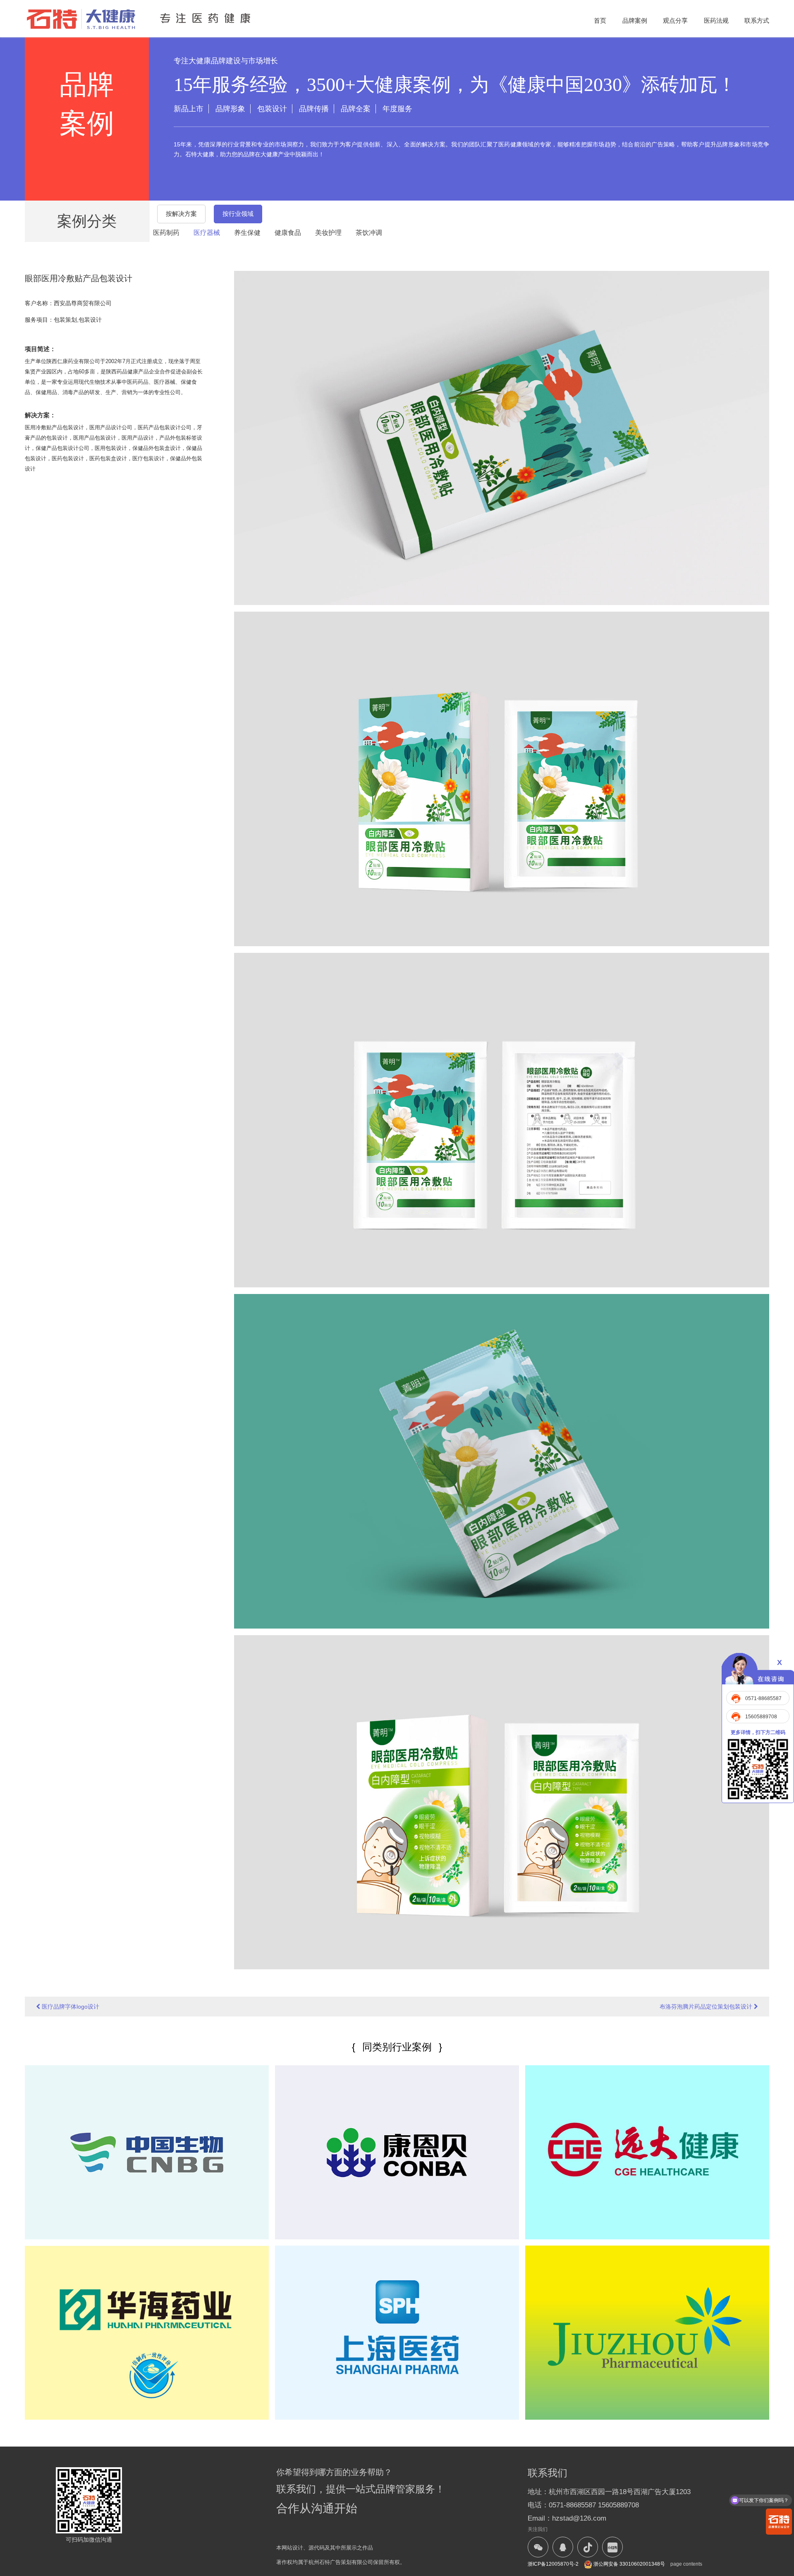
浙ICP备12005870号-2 (553, 2564)
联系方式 (757, 20)
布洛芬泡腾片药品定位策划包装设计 (707, 2007)
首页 (600, 20)
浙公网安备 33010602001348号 (629, 2564)
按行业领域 (238, 214)
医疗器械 (207, 233)
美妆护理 (328, 233)
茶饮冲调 (369, 233)
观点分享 (675, 20)
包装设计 (272, 109)
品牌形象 (230, 109)
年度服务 (397, 109)
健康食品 (288, 233)
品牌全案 (356, 109)
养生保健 (247, 233)
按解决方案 (181, 214)
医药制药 (166, 233)
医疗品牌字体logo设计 (70, 2007)
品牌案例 (635, 20)
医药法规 (716, 20)
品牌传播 (314, 109)
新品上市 (189, 109)
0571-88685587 (763, 1698)
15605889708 (761, 1717)
